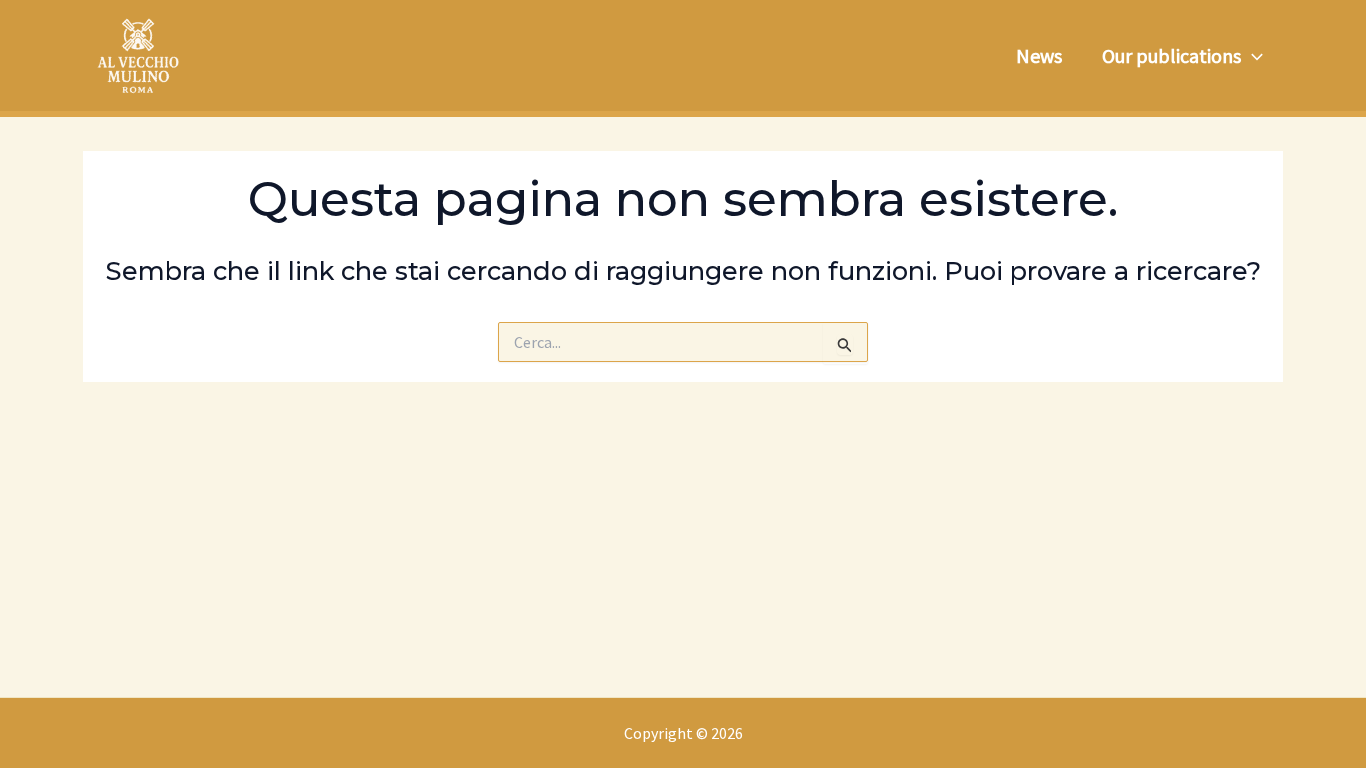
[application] (1252, 56)
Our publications (1171, 55)
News (1039, 55)
